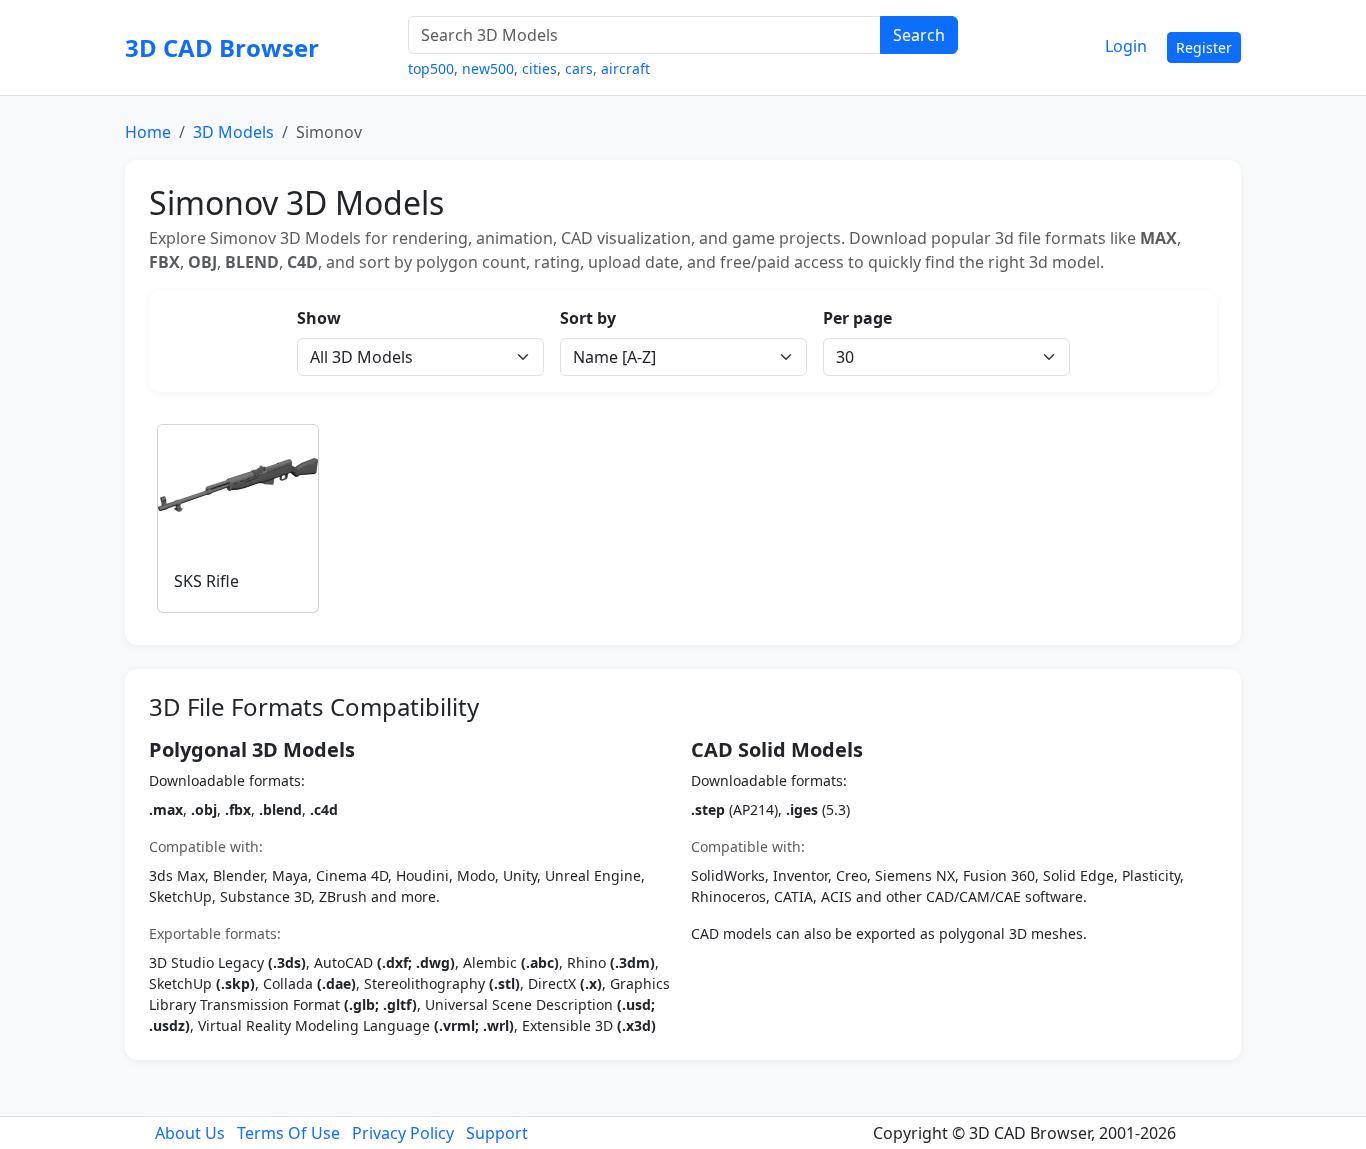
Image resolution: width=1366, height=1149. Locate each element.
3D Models (233, 132)
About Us (190, 1133)
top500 (431, 68)
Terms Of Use (288, 1133)
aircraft (625, 68)
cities (539, 68)
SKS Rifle (206, 581)
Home (148, 132)
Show (319, 318)
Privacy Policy (403, 1133)
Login (1126, 46)
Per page (857, 318)
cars (579, 68)
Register (1204, 47)
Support (497, 1133)
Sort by (588, 318)
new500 (488, 68)
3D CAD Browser (222, 47)
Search (919, 35)
